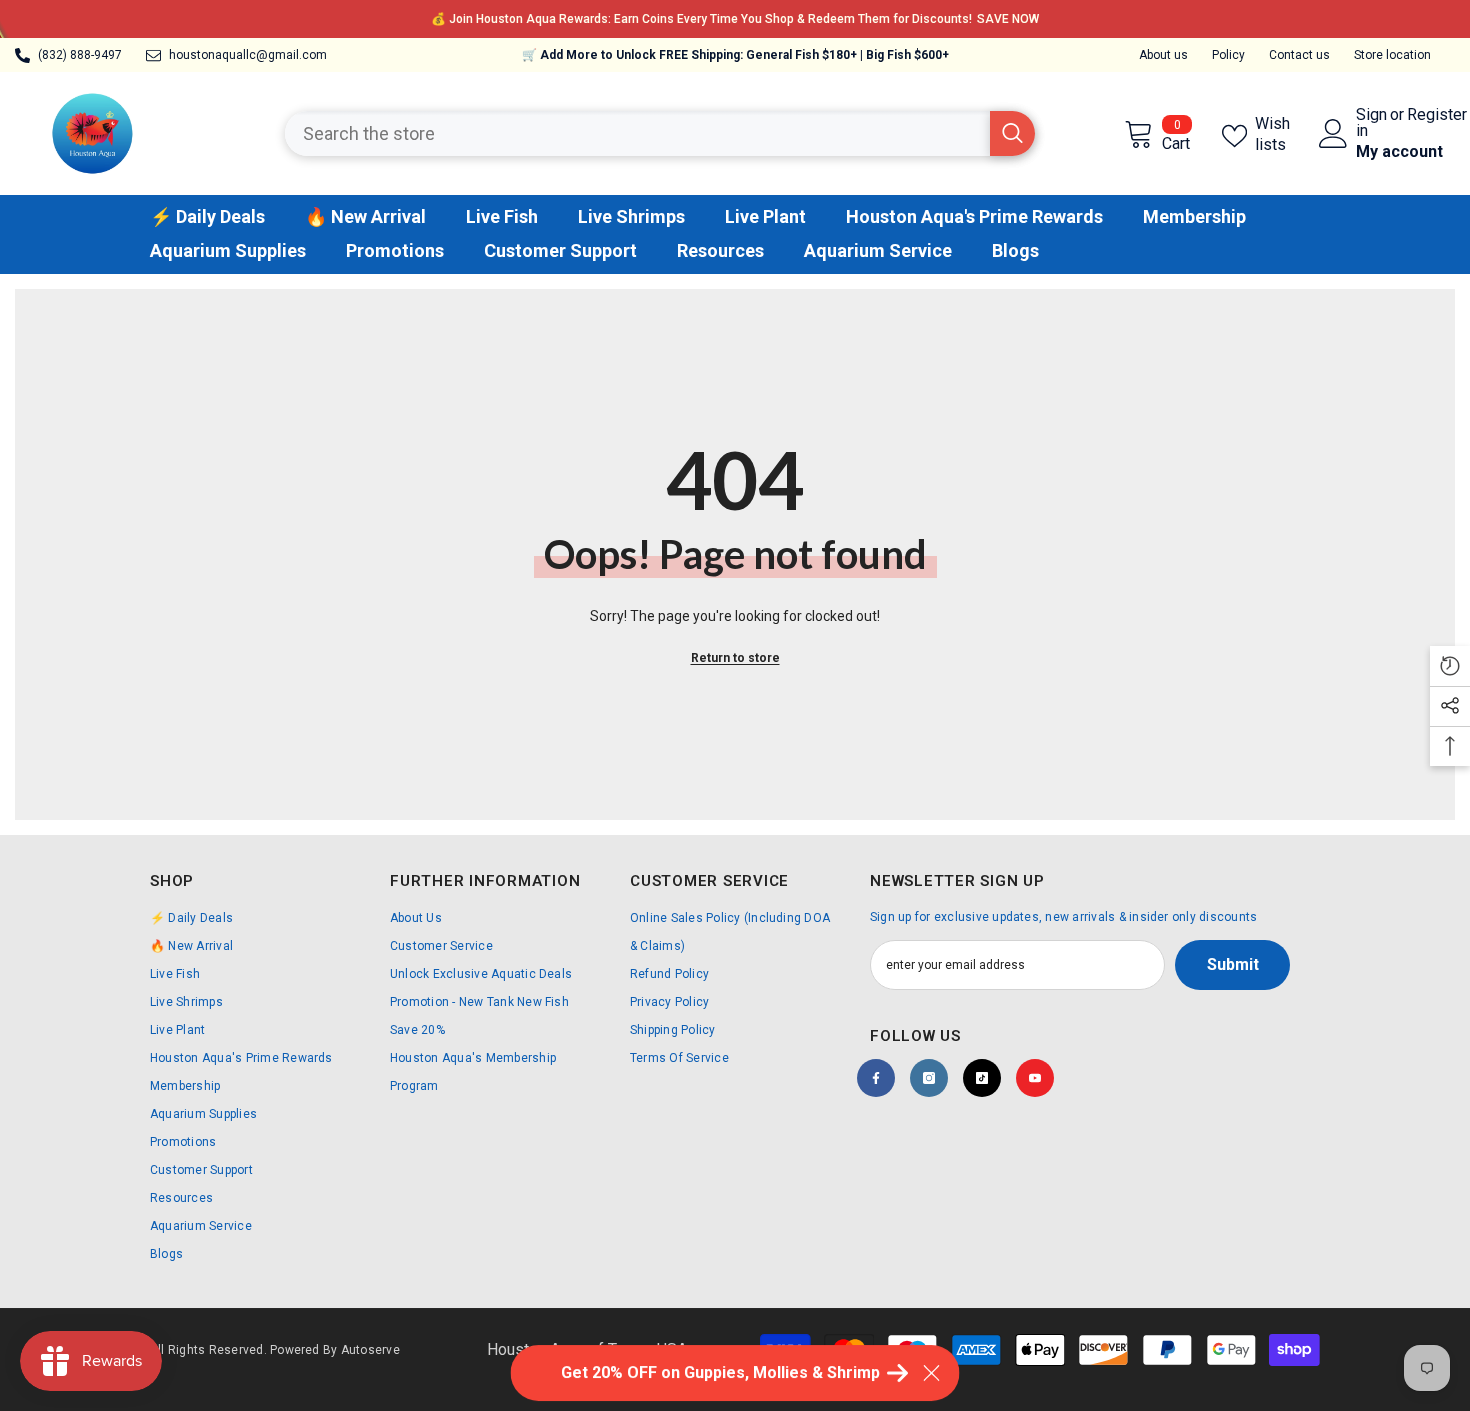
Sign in (1371, 123)
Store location (1392, 55)
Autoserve (370, 1350)
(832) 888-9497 (80, 55)
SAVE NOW (488, 19)
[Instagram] (929, 1078)
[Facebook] (876, 1078)
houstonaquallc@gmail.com (248, 55)
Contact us (1299, 55)
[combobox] (637, 133)
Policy (1228, 55)
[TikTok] (982, 1078)
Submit (1233, 964)
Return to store (735, 658)
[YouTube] (1035, 1078)
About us (1163, 55)
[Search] (660, 133)
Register (1437, 115)
